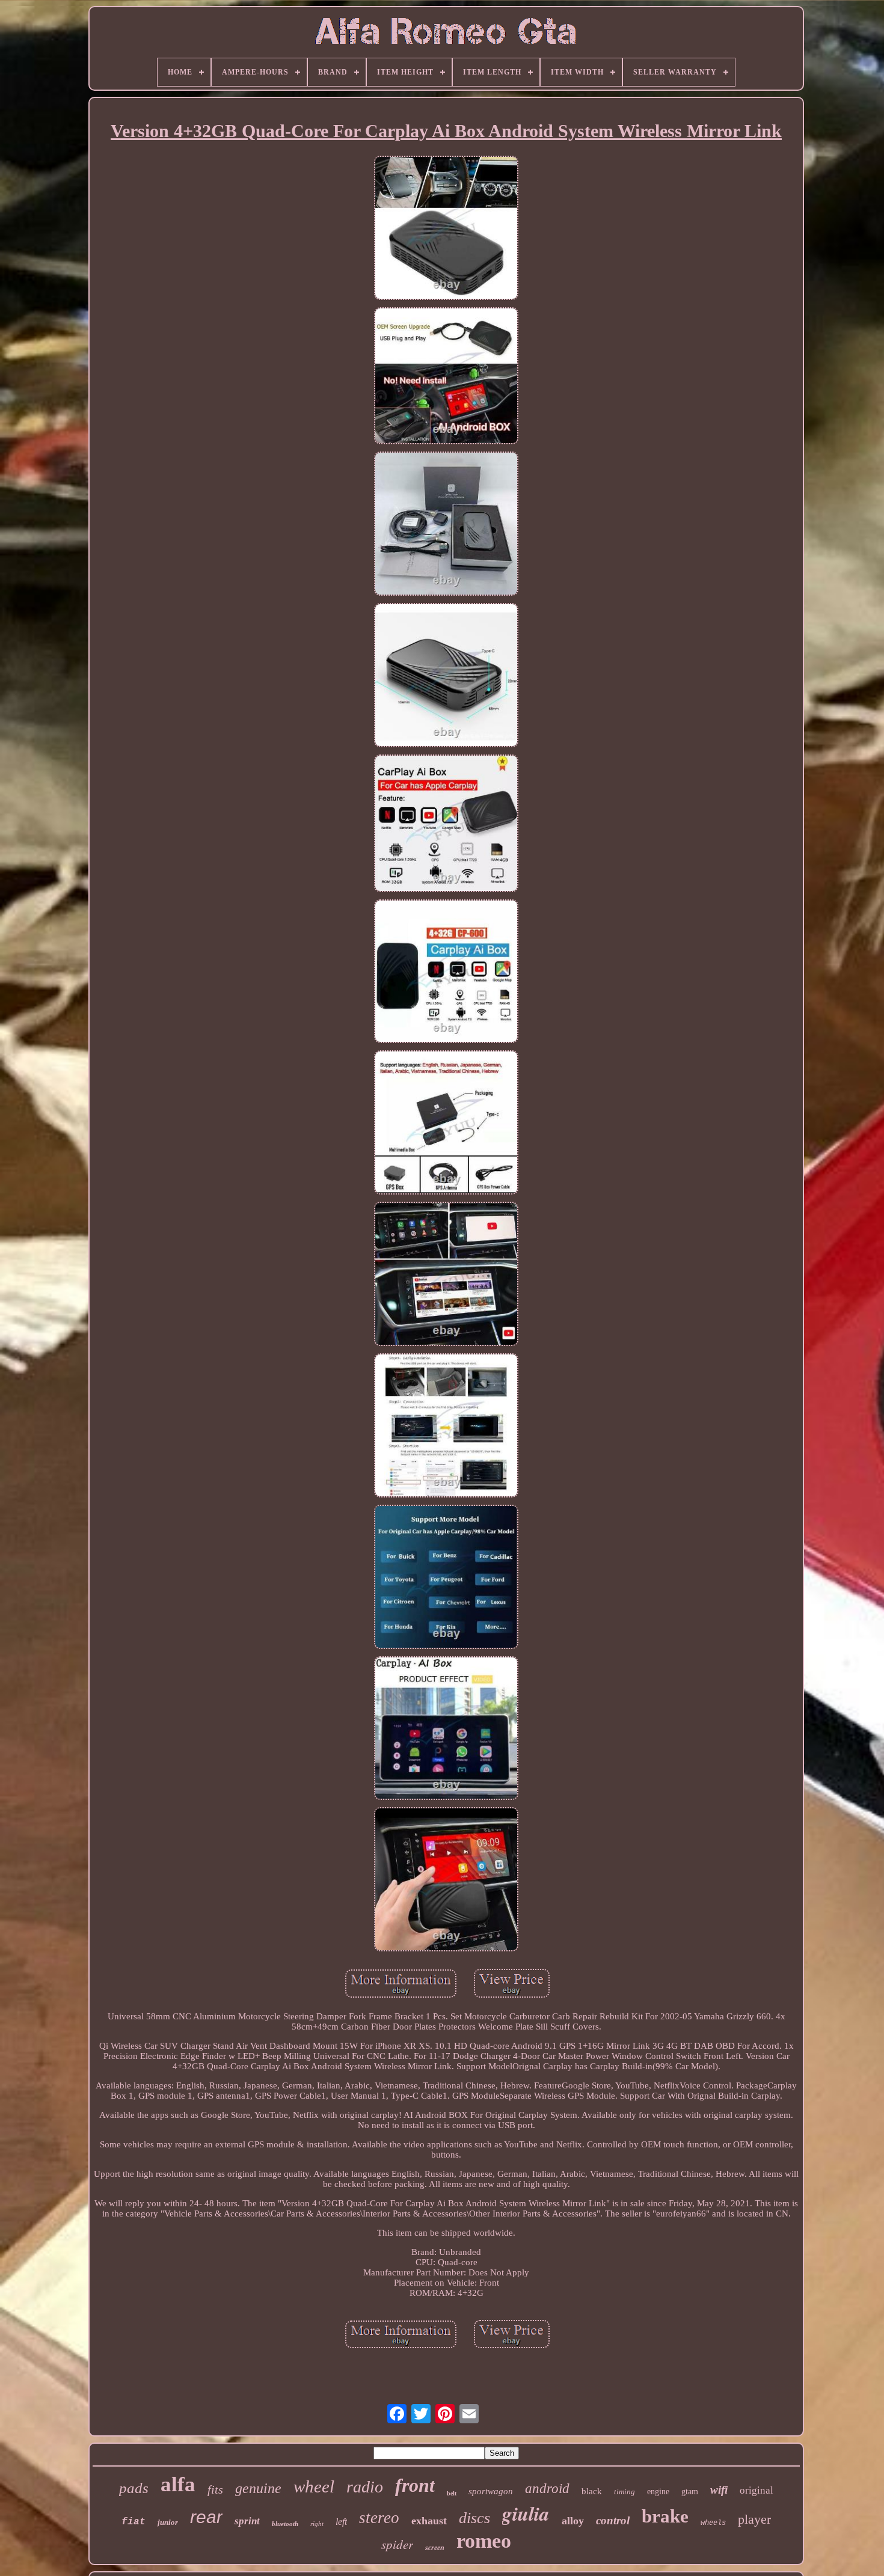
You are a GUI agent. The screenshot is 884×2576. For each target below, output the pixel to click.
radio (365, 2487)
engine (658, 2492)
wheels (713, 2523)
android (547, 2489)
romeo (484, 2541)
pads (134, 2488)
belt (452, 2493)
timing (625, 2492)
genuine (258, 2488)
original (757, 2490)
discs (474, 2518)
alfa (178, 2484)
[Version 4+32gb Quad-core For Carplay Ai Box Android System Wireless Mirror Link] (446, 229)
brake (665, 2516)
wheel (314, 2486)
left (341, 2522)
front (415, 2485)
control (613, 2520)
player (754, 2519)
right (317, 2524)
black (592, 2491)
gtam (690, 2492)
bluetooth (285, 2524)
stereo (379, 2518)
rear (206, 2517)
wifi (719, 2490)
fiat (134, 2522)
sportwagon (491, 2491)
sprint (247, 2521)
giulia (526, 2513)
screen (435, 2548)
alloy (573, 2521)
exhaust (429, 2521)
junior (168, 2522)
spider (397, 2544)
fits (215, 2489)
